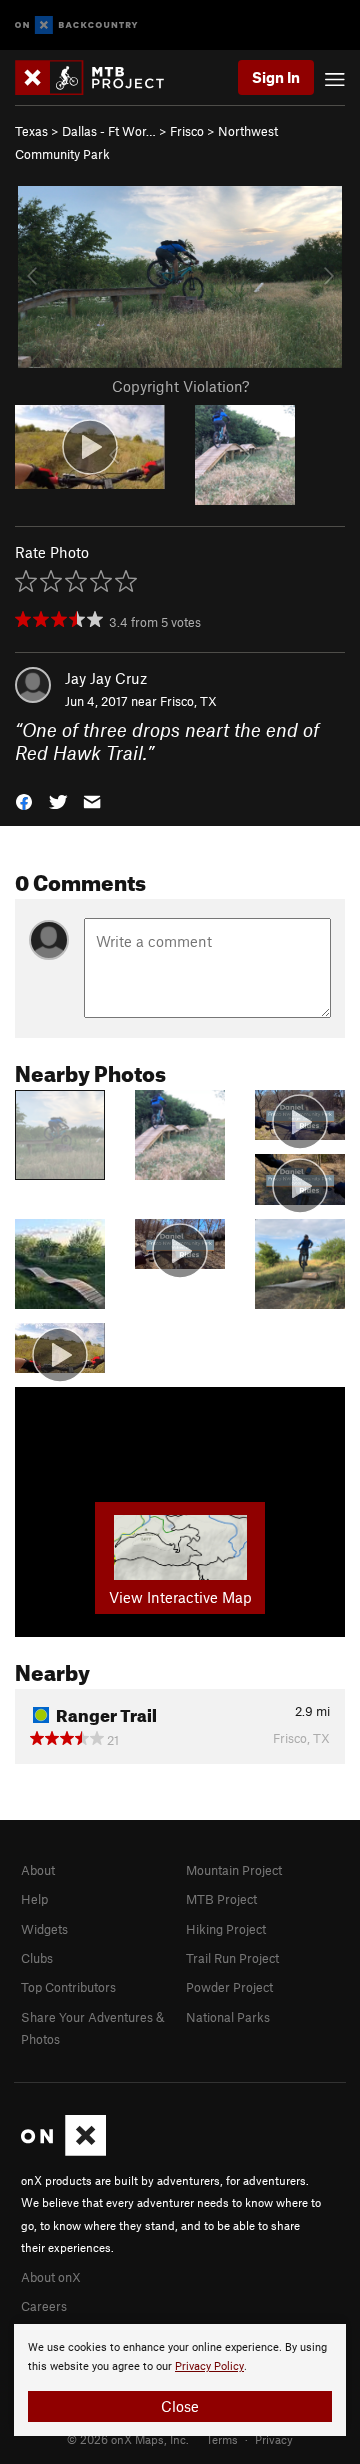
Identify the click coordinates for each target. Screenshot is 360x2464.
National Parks (228, 2017)
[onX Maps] (63, 2151)
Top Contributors (68, 1987)
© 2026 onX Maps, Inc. (128, 2439)
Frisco (187, 131)
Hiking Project (226, 1929)
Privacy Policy (209, 2366)
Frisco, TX (188, 701)
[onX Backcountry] (76, 25)
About (38, 1870)
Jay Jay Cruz (106, 678)
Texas (31, 131)
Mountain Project (234, 1870)
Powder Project (229, 1987)
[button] (24, 800)
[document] (180, 2380)
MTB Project (221, 1899)
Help (34, 1899)
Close (180, 2406)
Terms (222, 2439)
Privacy (274, 2439)
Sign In (276, 77)
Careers (44, 2306)
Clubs (37, 1958)
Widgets (44, 1929)
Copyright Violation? (180, 386)
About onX (51, 2277)
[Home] (99, 77)
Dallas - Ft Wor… (109, 131)
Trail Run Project (232, 1958)
